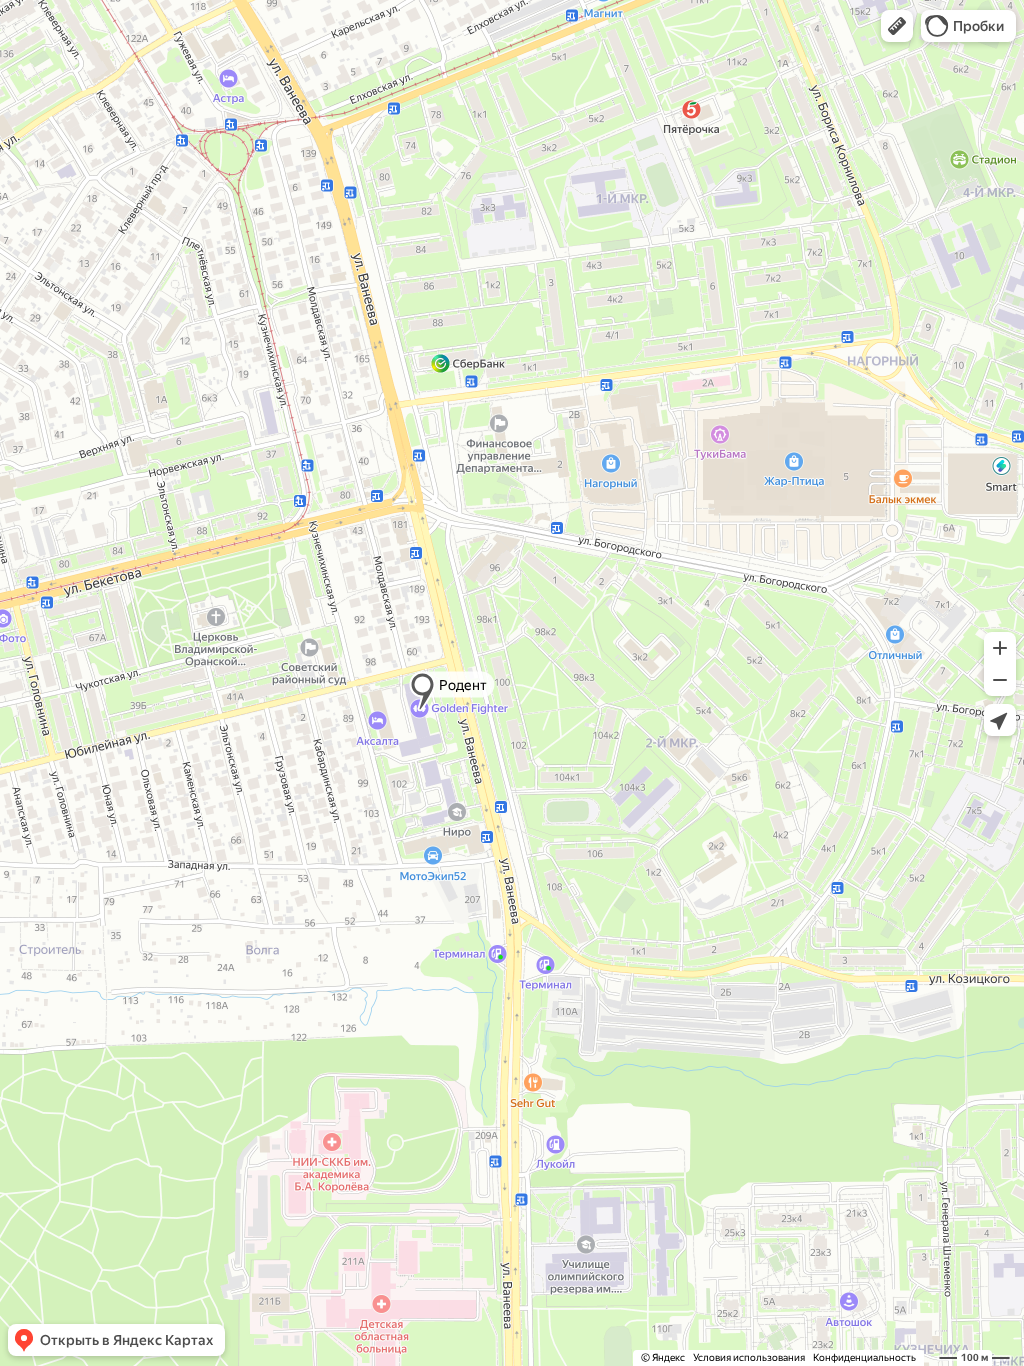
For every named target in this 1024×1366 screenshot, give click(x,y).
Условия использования (749, 1357)
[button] (897, 26)
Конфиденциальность (864, 1357)
